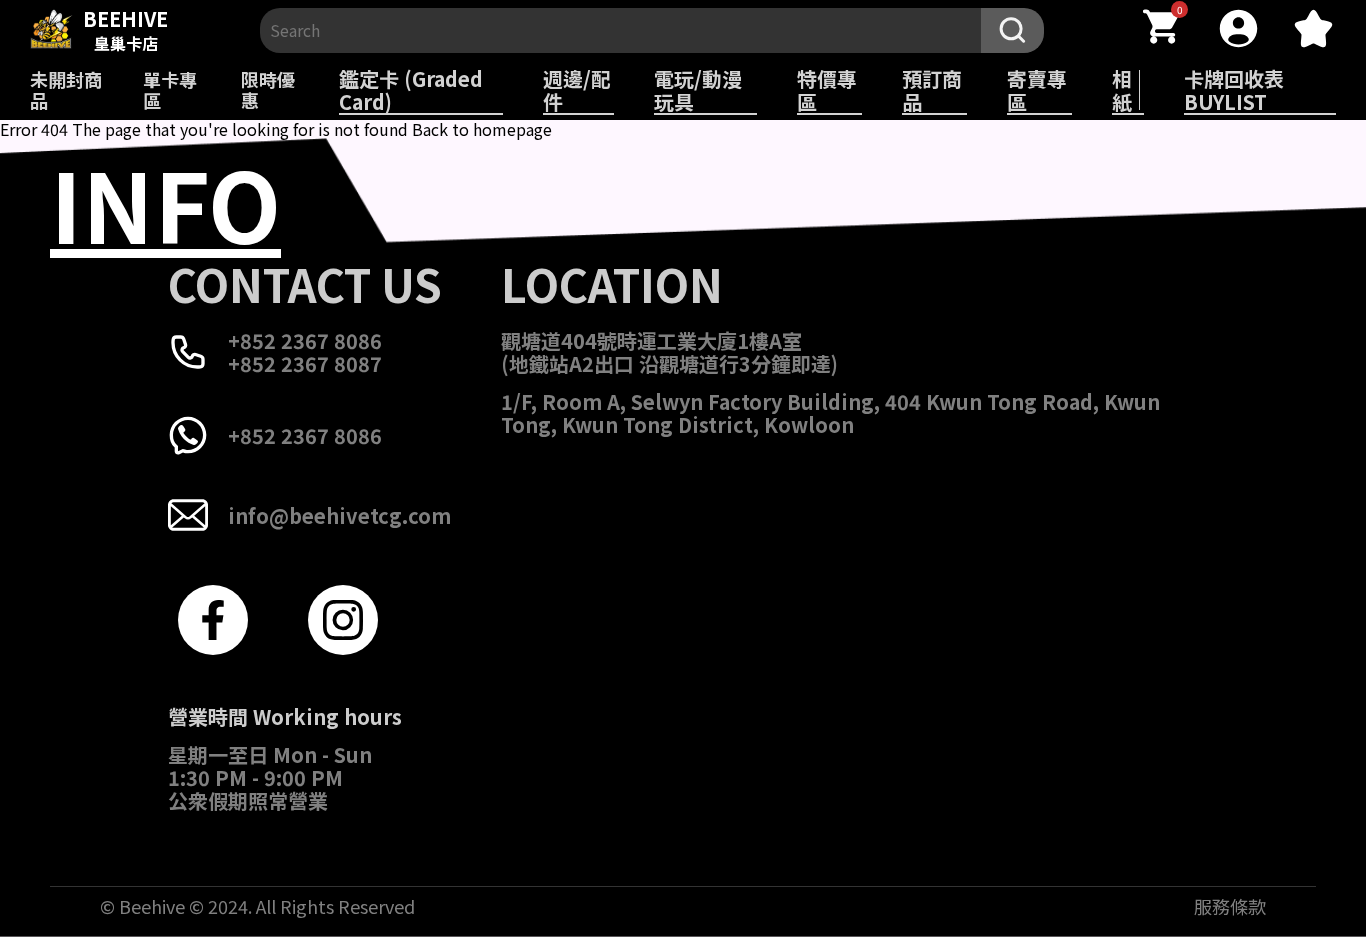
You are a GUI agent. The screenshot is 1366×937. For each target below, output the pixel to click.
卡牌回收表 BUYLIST (1234, 90)
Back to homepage (482, 129)
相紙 (1122, 90)
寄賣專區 (1037, 90)
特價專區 (827, 90)
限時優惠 (268, 89)
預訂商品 (932, 90)
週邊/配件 (577, 90)
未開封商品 (66, 89)
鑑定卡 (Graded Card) (411, 90)
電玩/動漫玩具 (698, 90)
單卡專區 (170, 89)
